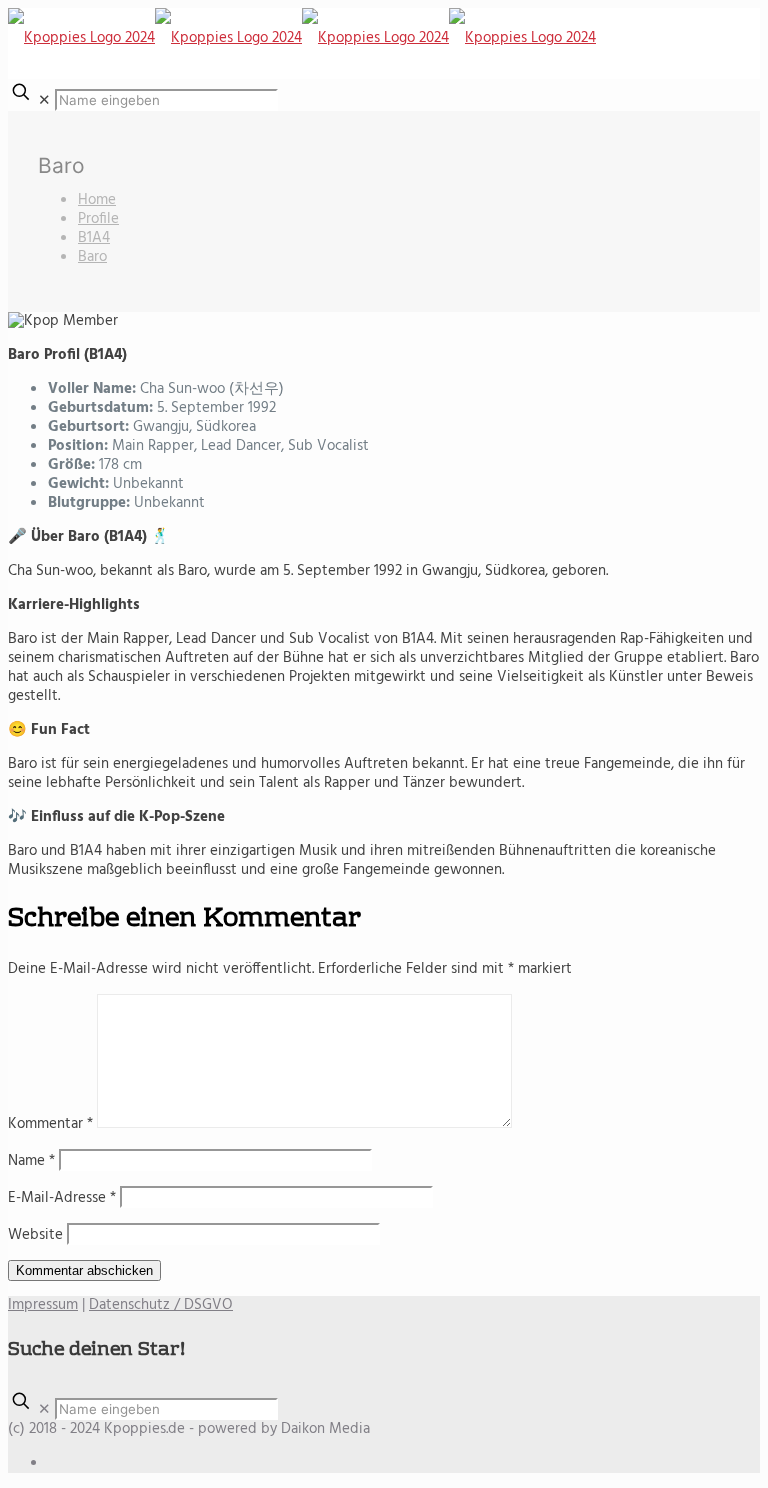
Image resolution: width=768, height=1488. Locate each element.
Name (31, 1161)
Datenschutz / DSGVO (161, 1305)
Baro (92, 257)
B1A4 (94, 238)
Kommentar (50, 1124)
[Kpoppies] (302, 38)
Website (35, 1235)
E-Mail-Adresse (62, 1198)
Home (97, 200)
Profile (98, 219)
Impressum (43, 1305)
